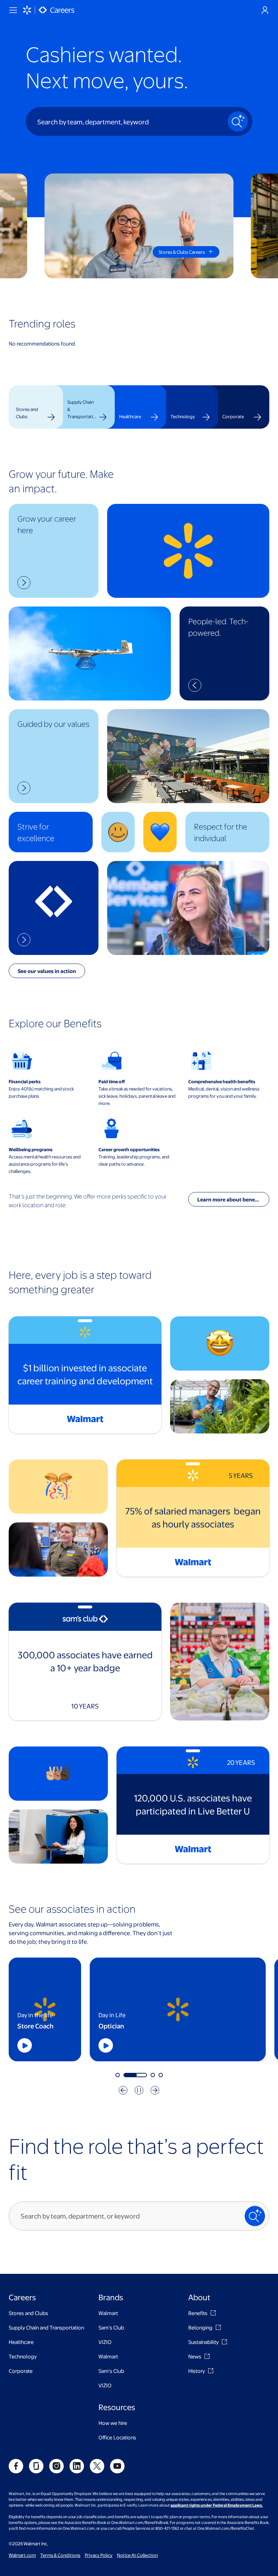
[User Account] (265, 10)
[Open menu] (13, 10)
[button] (54, 551)
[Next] (155, 2090)
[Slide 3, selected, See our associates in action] (143, 2075)
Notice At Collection (137, 2555)
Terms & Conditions (60, 2555)
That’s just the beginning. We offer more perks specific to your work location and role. (88, 1201)
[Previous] (123, 2090)
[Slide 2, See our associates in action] (126, 2075)
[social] (16, 2466)
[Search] (238, 121)
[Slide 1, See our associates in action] (118, 2075)
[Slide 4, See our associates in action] (161, 2075)
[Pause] (139, 2090)
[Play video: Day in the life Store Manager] (37, 2045)
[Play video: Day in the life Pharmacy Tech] (222, 2045)
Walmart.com (22, 2555)
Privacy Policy (99, 2555)
